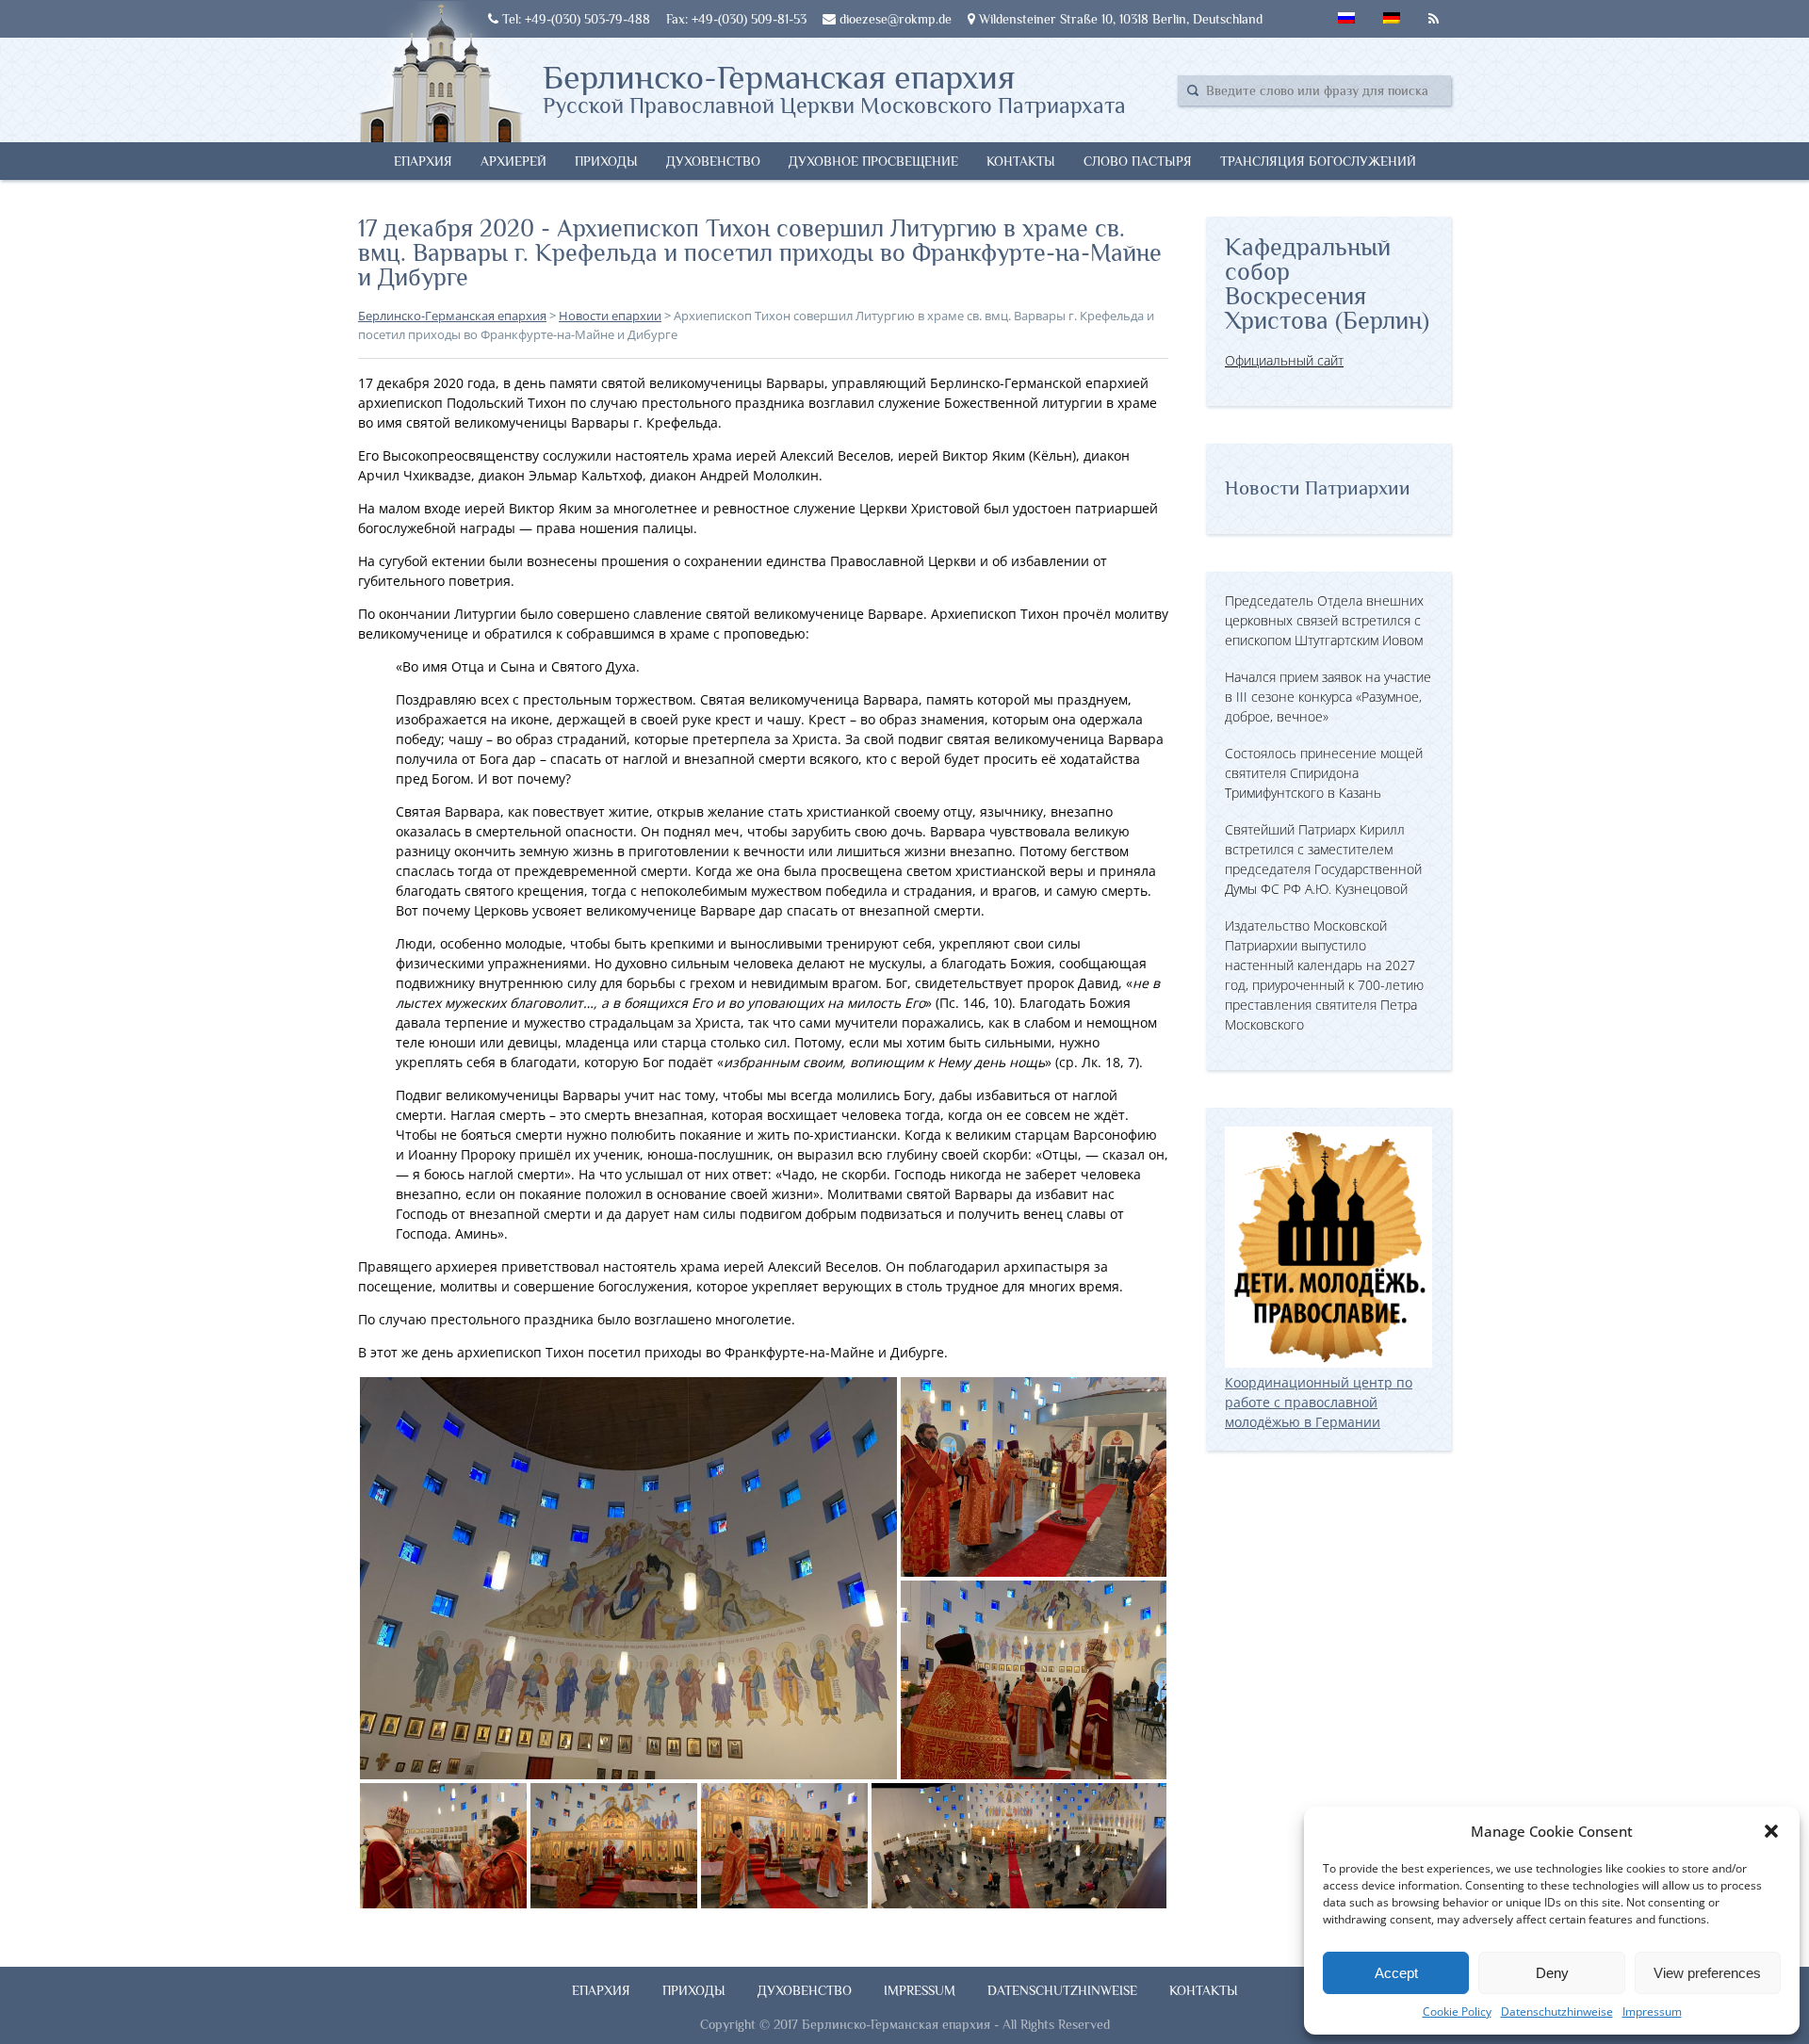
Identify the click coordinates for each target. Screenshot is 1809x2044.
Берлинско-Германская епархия (834, 88)
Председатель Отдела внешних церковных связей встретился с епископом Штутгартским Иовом (1324, 620)
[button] (1771, 1831)
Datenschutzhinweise (1557, 2012)
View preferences (1707, 1973)
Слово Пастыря (1138, 161)
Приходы (606, 161)
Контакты (1021, 161)
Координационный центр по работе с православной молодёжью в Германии (1319, 1402)
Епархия (423, 161)
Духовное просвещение (873, 161)
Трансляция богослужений (1318, 161)
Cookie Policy (1457, 2012)
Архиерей (513, 161)
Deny (1552, 1973)
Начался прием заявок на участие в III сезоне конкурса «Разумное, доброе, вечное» (1328, 697)
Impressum (1652, 2012)
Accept (1396, 1973)
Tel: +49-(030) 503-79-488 (574, 19)
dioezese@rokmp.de (894, 19)
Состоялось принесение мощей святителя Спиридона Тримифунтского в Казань (1324, 773)
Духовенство (713, 161)
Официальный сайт (1284, 360)
